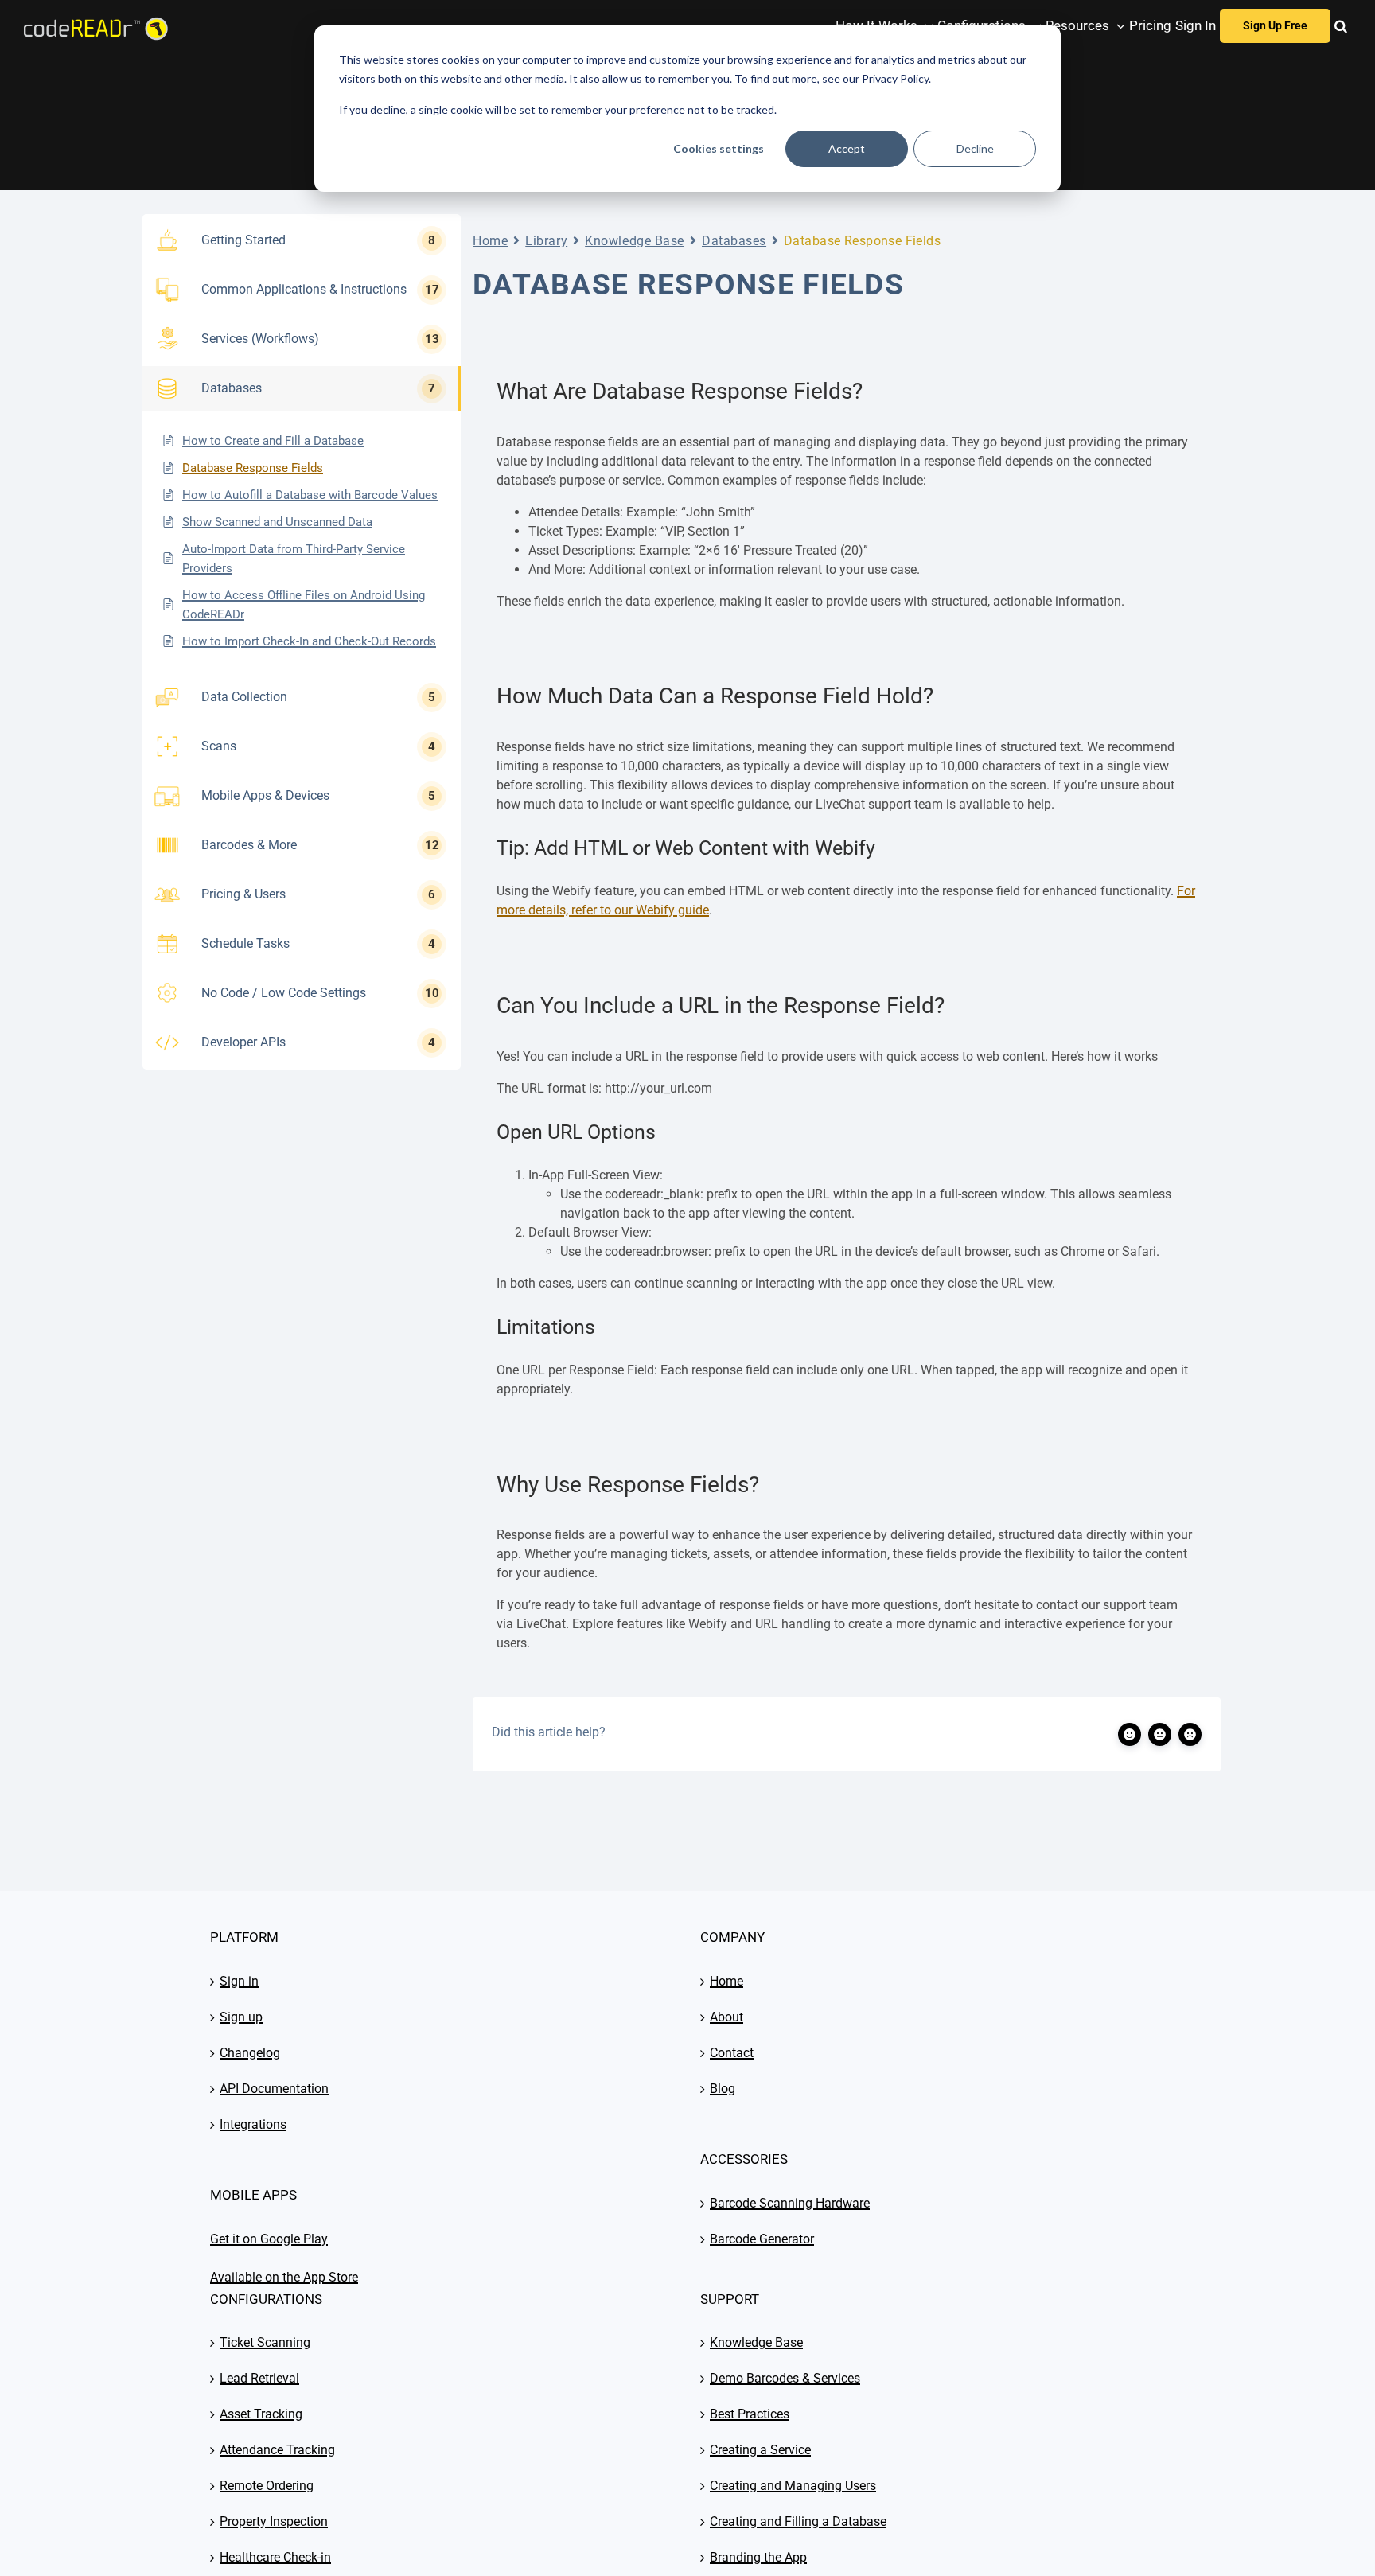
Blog (723, 2089)
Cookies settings (719, 148)
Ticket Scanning (265, 2342)
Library (546, 241)
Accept (847, 148)
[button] (1341, 26)
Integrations (253, 2124)
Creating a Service (760, 2450)
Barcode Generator (762, 2239)
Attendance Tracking (277, 2450)
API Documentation (274, 2089)
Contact (732, 2053)
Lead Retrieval (259, 2378)
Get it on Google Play (269, 2239)
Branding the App (758, 2557)
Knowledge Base (635, 241)
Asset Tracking (261, 2414)
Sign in (239, 1981)
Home (490, 241)
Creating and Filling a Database (798, 2521)
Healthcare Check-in (275, 2557)
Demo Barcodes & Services (785, 2378)
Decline (975, 148)
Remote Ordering (267, 2486)
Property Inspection (274, 2521)
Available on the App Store (284, 2277)
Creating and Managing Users (793, 2486)
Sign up (241, 2017)
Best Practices (750, 2414)
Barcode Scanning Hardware (790, 2203)
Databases (734, 241)
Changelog (250, 2053)
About (726, 2017)
